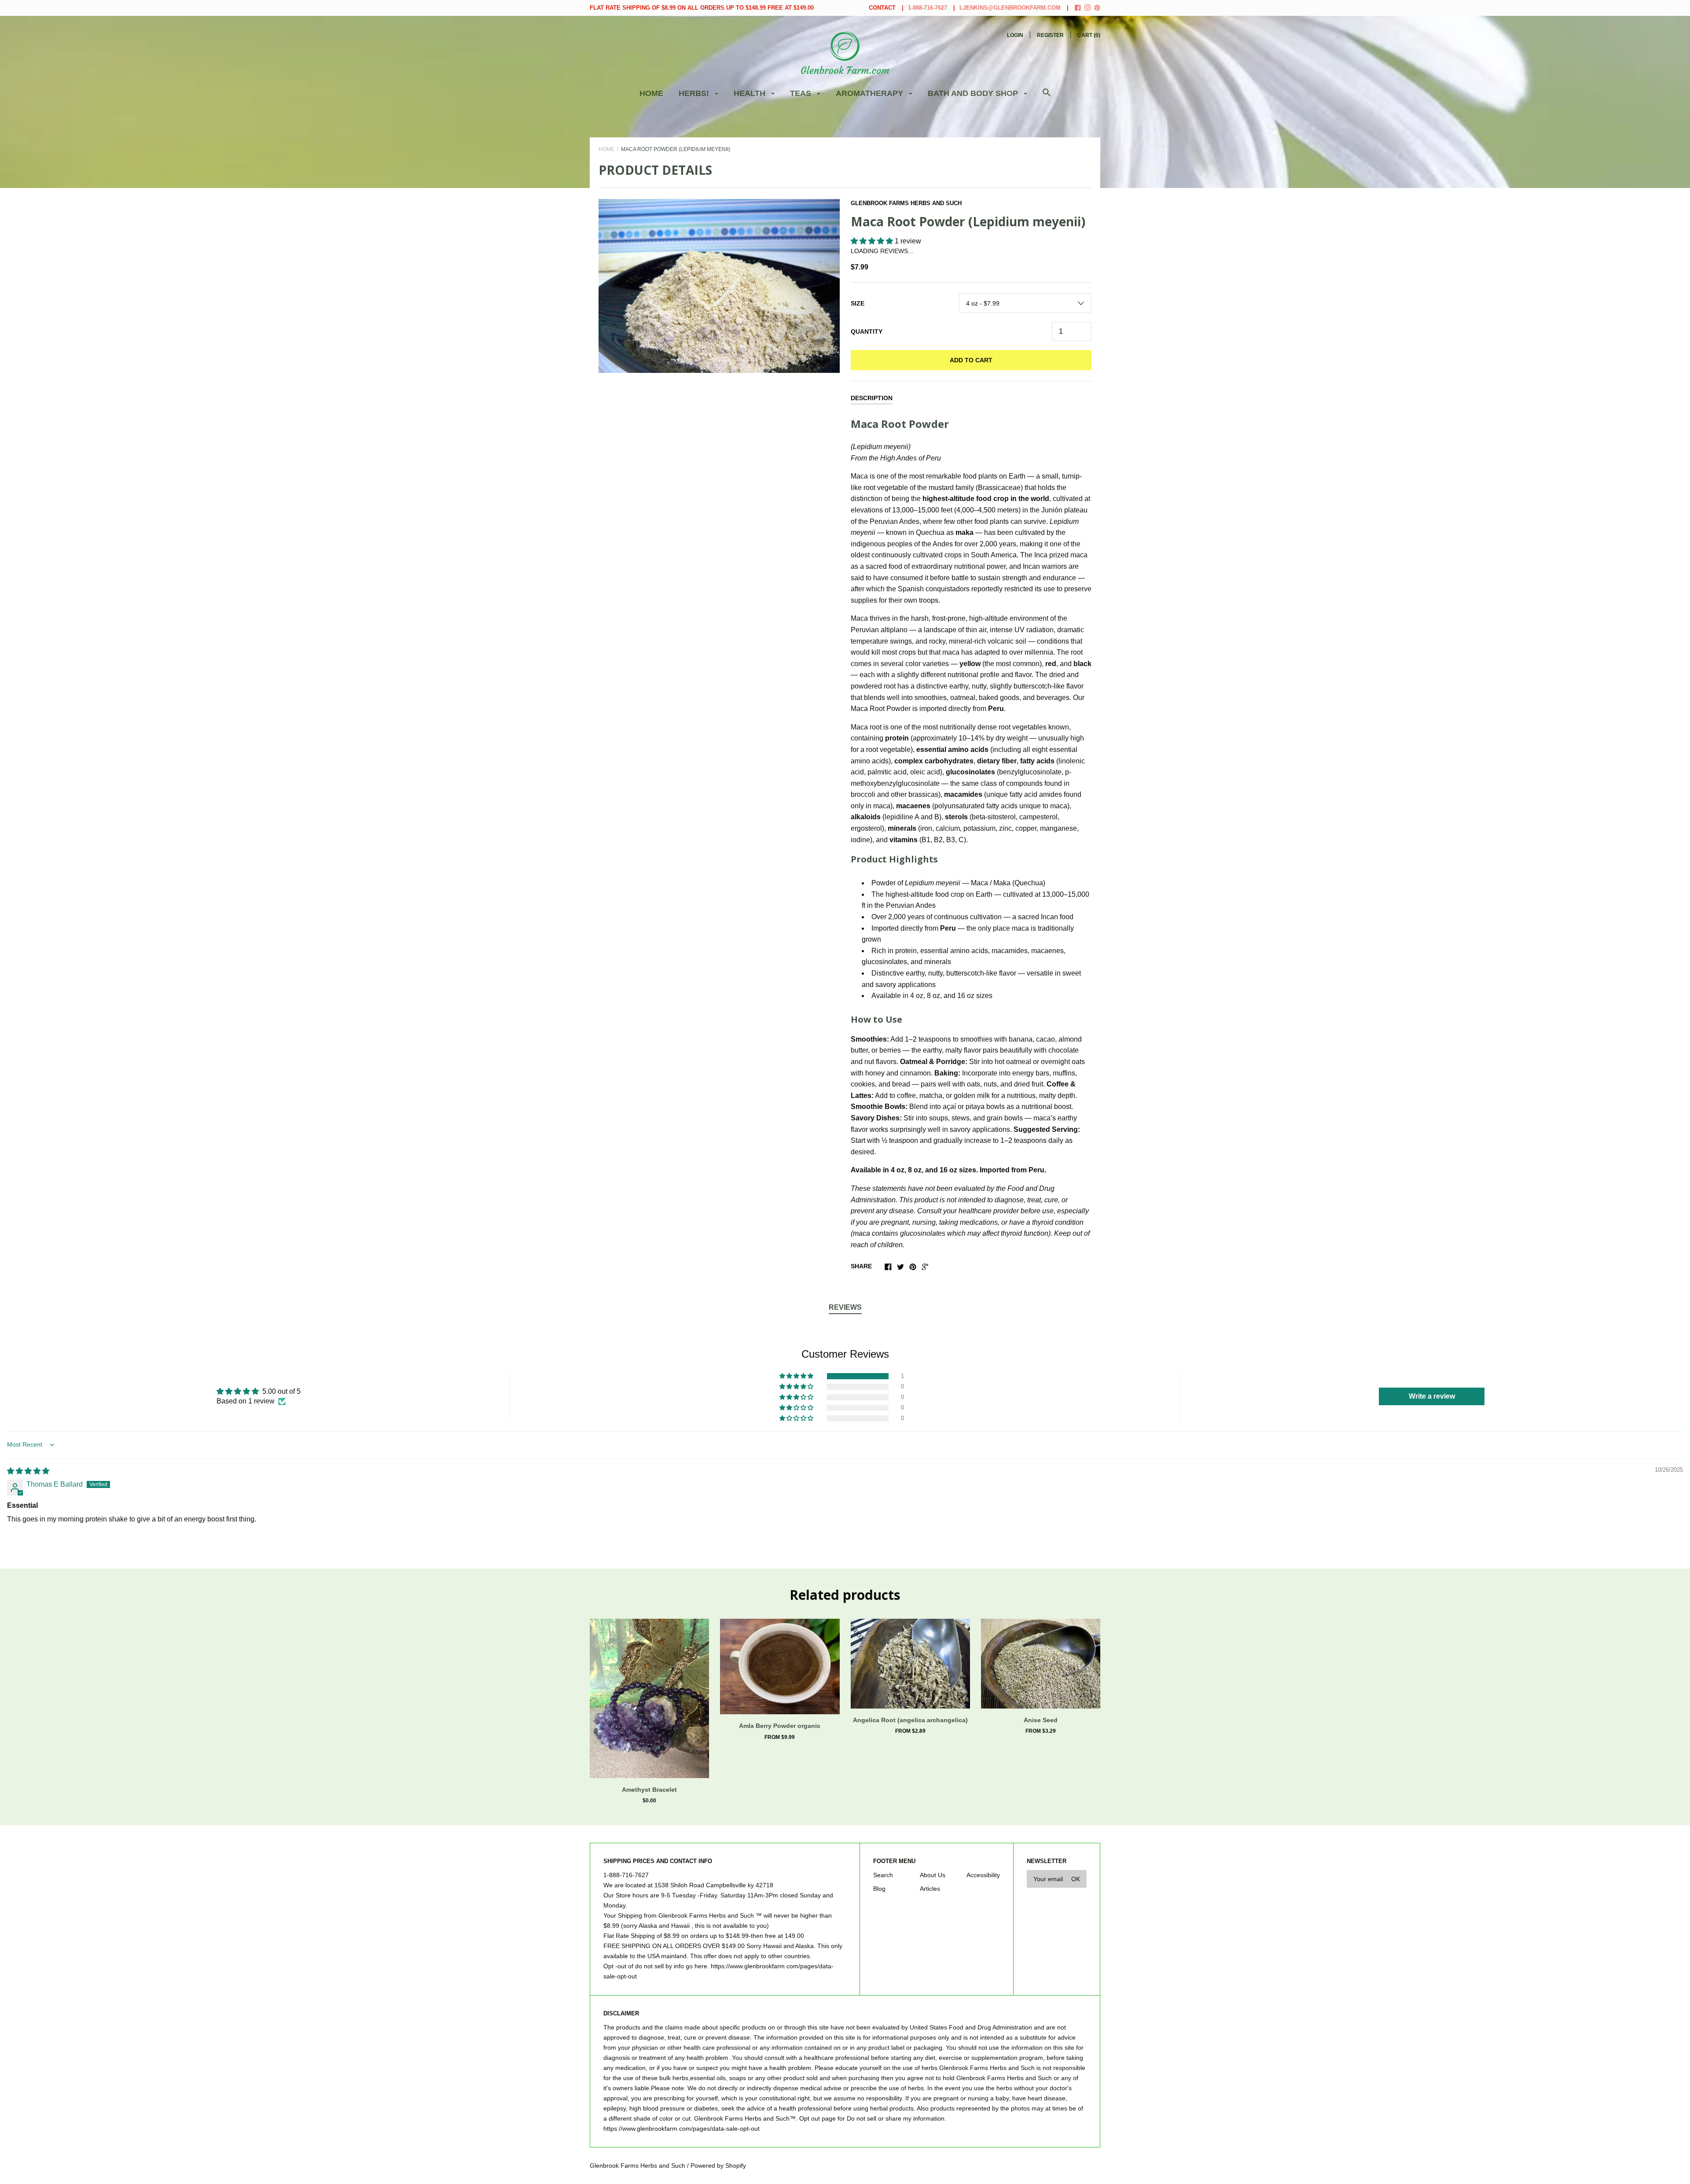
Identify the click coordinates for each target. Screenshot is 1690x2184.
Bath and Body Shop (974, 93)
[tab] (845, 1308)
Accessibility (983, 1875)
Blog (879, 1889)
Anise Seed (1041, 1720)
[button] (873, 241)
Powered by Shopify (718, 2166)
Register (1050, 35)
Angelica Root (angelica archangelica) (910, 1720)
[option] (719, 286)
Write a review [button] (1432, 1396)
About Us (933, 1875)
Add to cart (971, 360)
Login (1015, 35)
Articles (930, 1889)
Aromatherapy (871, 93)
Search (883, 1875)
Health (751, 93)
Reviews (845, 1307)
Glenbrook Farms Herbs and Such (906, 203)
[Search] (1047, 97)
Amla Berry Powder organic (780, 1726)
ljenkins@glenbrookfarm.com (1010, 8)
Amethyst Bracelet (649, 1790)
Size (858, 303)
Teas (802, 93)
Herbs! (695, 93)
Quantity (867, 331)
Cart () (1089, 35)
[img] (28, 1471)
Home (651, 93)
